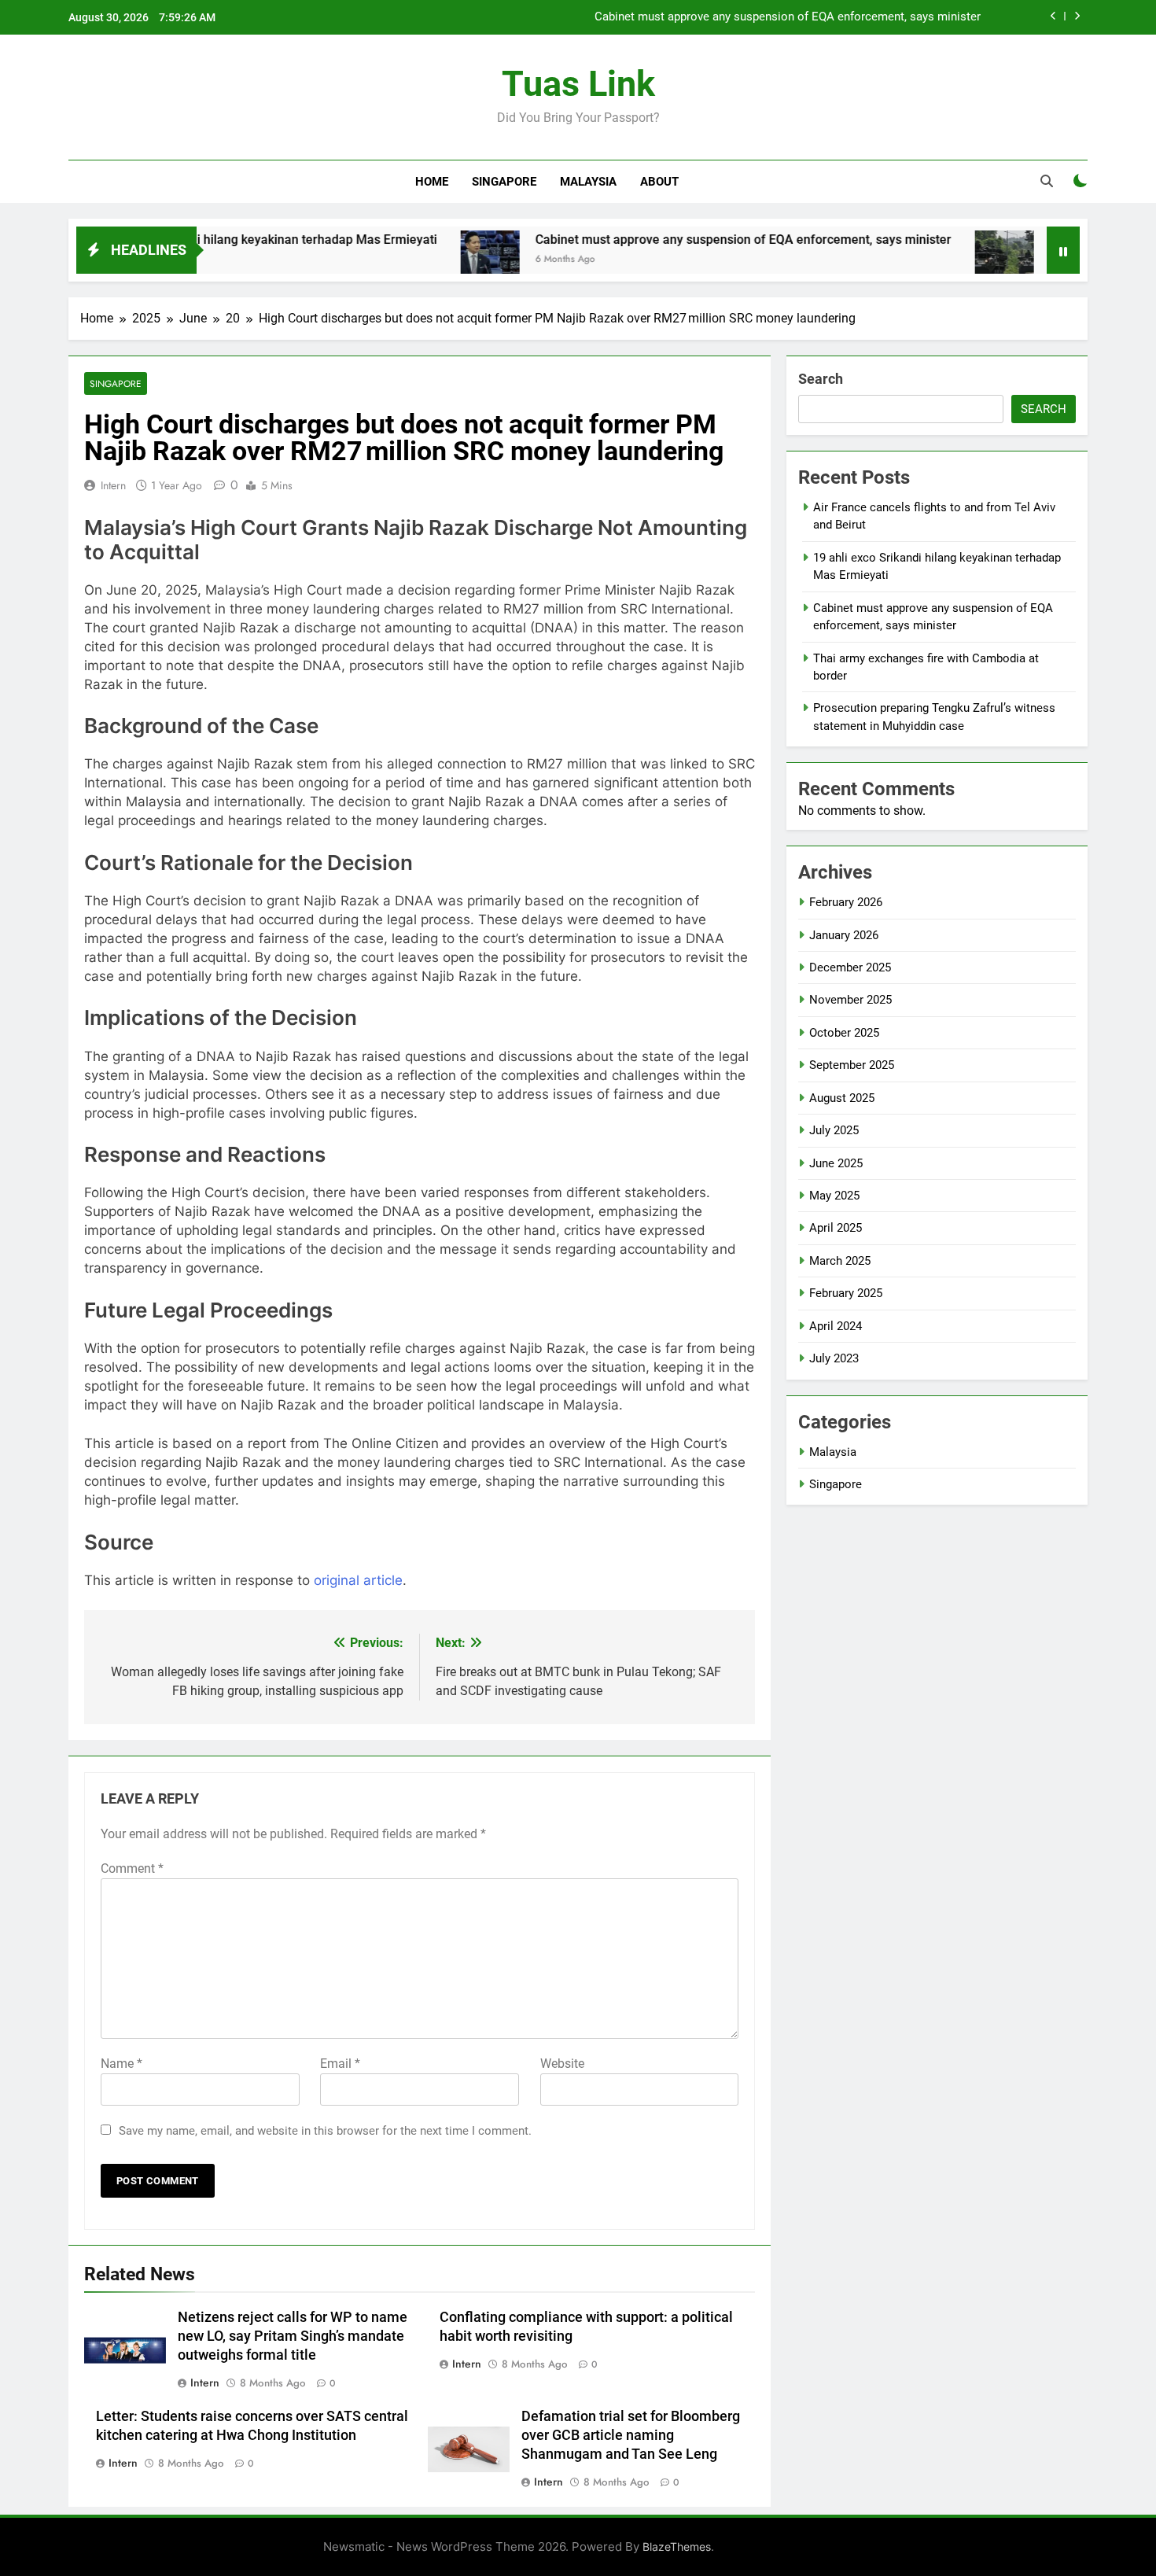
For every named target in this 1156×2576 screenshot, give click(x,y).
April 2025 (836, 1228)
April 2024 (836, 1326)
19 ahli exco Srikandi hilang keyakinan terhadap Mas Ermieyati (198, 240)
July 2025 (834, 1130)
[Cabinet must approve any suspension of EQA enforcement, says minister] (428, 260)
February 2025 (846, 1293)
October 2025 (844, 1033)
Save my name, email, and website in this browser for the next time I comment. (325, 2131)
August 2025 (842, 1098)
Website (562, 2064)
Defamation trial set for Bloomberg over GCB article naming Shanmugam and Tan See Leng (631, 2435)
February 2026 (846, 902)
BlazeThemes (677, 2547)
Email (340, 2064)
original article (358, 1580)
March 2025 (840, 1261)
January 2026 (844, 935)
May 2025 (834, 1196)
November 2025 (850, 1000)
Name (121, 2064)
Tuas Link (578, 84)
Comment (132, 1868)
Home (432, 182)
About (659, 182)
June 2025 (836, 1163)
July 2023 (834, 1358)
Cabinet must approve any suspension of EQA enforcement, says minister (788, 17)
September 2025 (852, 1065)
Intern (113, 485)
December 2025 (850, 967)
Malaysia (588, 182)
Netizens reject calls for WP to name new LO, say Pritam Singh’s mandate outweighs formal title (293, 2336)
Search (821, 379)
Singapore (504, 182)
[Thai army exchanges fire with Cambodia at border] (942, 260)
